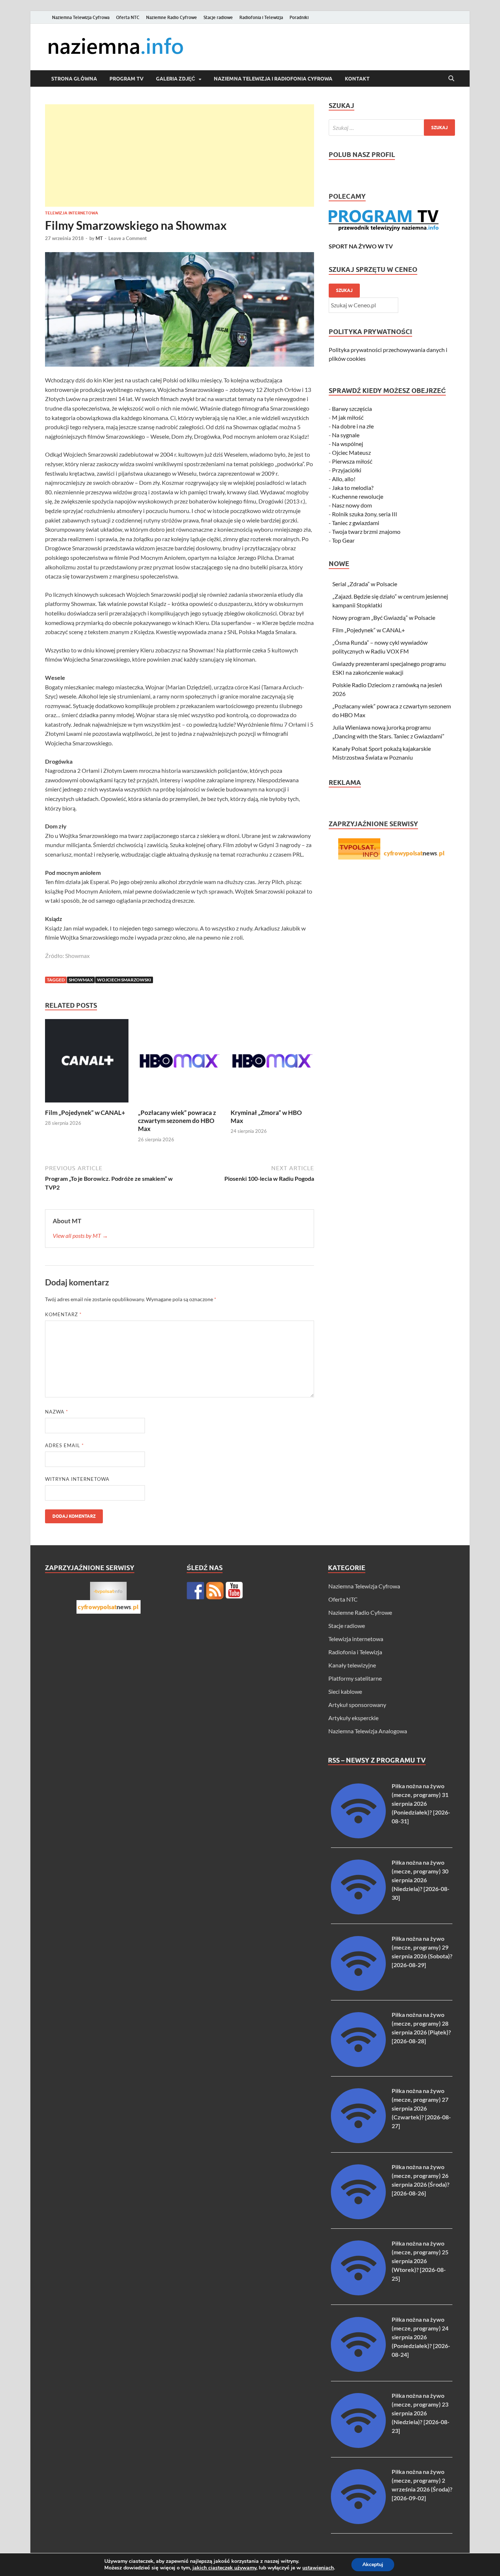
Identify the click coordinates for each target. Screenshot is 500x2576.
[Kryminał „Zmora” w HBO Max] (272, 1063)
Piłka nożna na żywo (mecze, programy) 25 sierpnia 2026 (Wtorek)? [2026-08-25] (420, 2261)
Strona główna (74, 79)
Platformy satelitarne (355, 1678)
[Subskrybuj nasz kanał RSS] (215, 1591)
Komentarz (63, 1314)
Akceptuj (373, 2564)
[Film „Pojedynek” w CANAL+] (87, 1063)
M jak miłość (348, 417)
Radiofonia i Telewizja (261, 17)
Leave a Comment (128, 238)
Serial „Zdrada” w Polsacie (365, 584)
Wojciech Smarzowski (124, 980)
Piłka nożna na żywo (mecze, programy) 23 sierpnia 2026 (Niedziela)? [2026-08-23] (421, 2413)
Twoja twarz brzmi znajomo (366, 531)
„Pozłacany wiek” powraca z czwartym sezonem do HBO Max (177, 1121)
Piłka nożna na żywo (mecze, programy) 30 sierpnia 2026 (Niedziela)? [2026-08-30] (421, 1880)
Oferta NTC (128, 17)
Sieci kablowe (345, 1691)
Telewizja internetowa (72, 213)
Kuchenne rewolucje (358, 496)
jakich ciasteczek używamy (224, 2568)
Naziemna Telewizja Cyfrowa (81, 17)
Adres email (64, 1445)
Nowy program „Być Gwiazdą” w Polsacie (384, 617)
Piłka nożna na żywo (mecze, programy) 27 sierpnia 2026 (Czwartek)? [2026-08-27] (421, 2108)
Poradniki (299, 17)
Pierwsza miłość (352, 461)
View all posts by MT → (80, 1235)
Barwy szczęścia (352, 409)
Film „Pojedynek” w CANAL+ (85, 1113)
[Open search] (451, 79)
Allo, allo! (344, 479)
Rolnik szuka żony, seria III (365, 514)
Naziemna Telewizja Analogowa (368, 1731)
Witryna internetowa (77, 1479)
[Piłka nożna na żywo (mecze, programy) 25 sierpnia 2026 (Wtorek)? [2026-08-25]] (358, 2293)
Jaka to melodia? (353, 488)
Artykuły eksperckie (353, 1718)
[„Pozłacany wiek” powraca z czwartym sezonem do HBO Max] (180, 1063)
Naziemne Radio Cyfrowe (171, 17)
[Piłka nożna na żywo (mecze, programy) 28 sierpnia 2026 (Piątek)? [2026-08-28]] (358, 2065)
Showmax (81, 980)
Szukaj (344, 290)
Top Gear (343, 540)
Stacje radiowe (218, 17)
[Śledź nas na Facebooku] (195, 1591)
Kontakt (357, 79)
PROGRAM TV (126, 79)
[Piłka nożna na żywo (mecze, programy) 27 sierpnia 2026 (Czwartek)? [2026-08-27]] (358, 2141)
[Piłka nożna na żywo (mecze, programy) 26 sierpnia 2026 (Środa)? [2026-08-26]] (358, 2217)
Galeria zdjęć (176, 79)
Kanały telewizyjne (352, 1665)
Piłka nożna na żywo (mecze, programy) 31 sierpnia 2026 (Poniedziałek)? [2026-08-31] (421, 1803)
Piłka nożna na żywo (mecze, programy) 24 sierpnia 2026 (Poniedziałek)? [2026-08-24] (421, 2337)
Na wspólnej (348, 444)
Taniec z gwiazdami (356, 523)
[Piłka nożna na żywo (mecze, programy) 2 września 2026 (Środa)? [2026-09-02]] (358, 2522)
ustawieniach (318, 2568)
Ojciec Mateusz (351, 452)
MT (99, 238)
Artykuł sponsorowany (357, 1705)
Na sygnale (346, 435)
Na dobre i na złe (353, 426)
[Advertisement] (180, 156)
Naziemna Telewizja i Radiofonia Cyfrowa (273, 79)
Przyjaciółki (347, 470)
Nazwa (57, 1412)
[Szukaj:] (392, 128)
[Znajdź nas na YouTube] (234, 1591)
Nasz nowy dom (352, 505)
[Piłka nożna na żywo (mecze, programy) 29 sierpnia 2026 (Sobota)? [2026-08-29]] (358, 1989)
